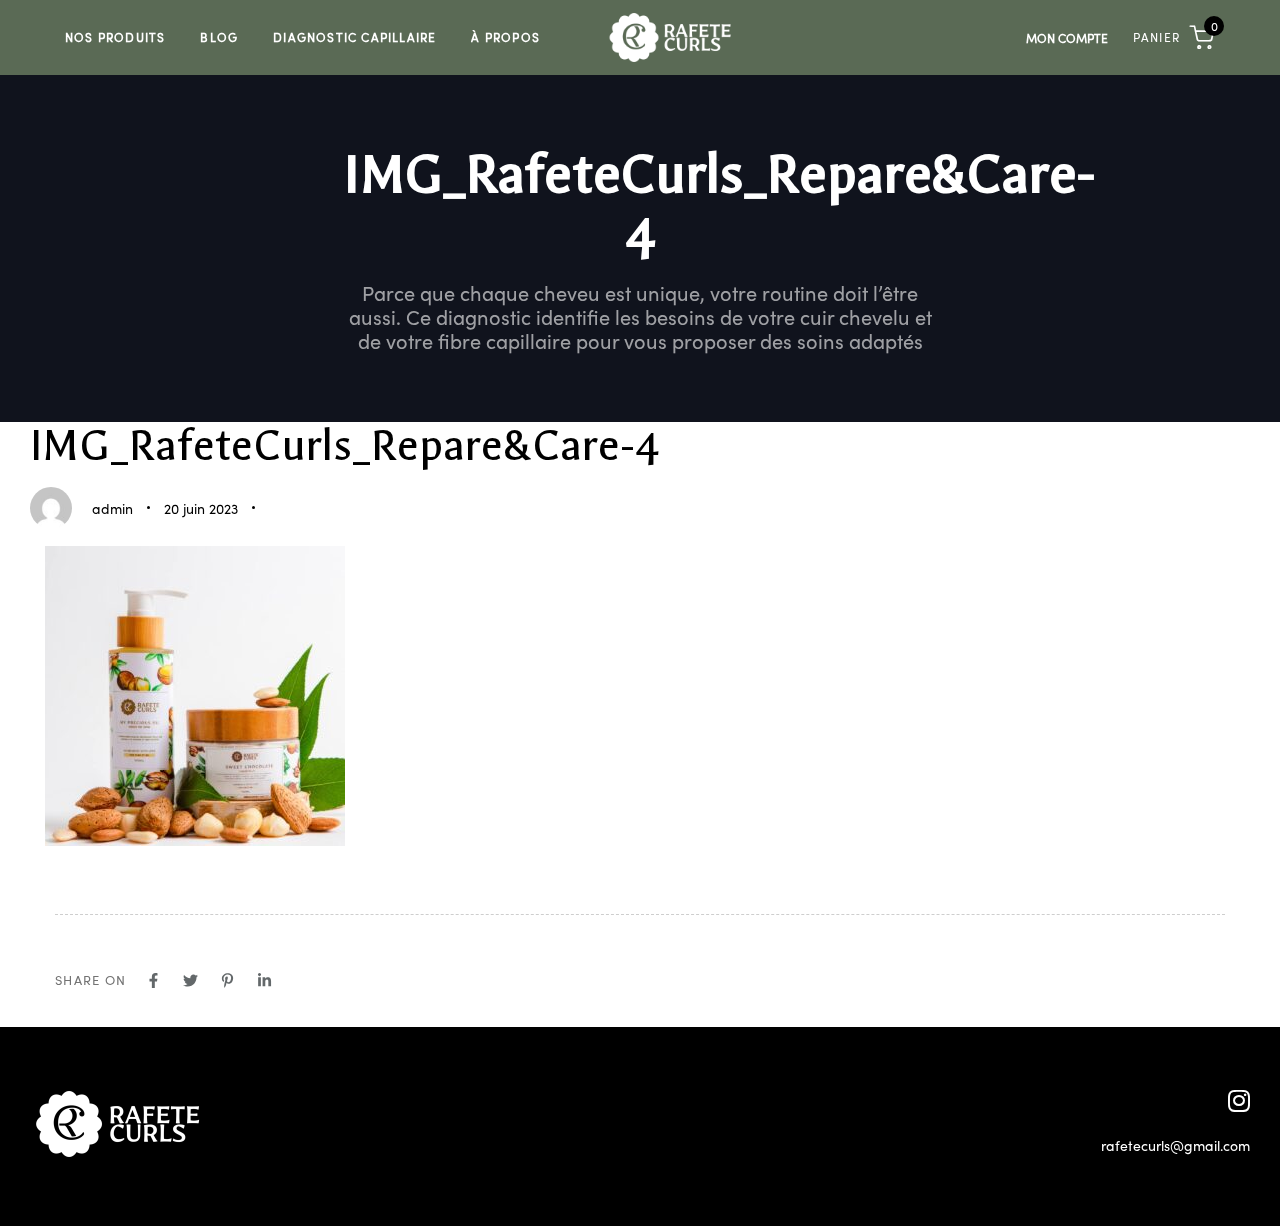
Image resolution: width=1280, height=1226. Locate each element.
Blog (219, 36)
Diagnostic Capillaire (354, 36)
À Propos (505, 36)
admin (112, 508)
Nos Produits (115, 36)
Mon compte (1067, 37)
